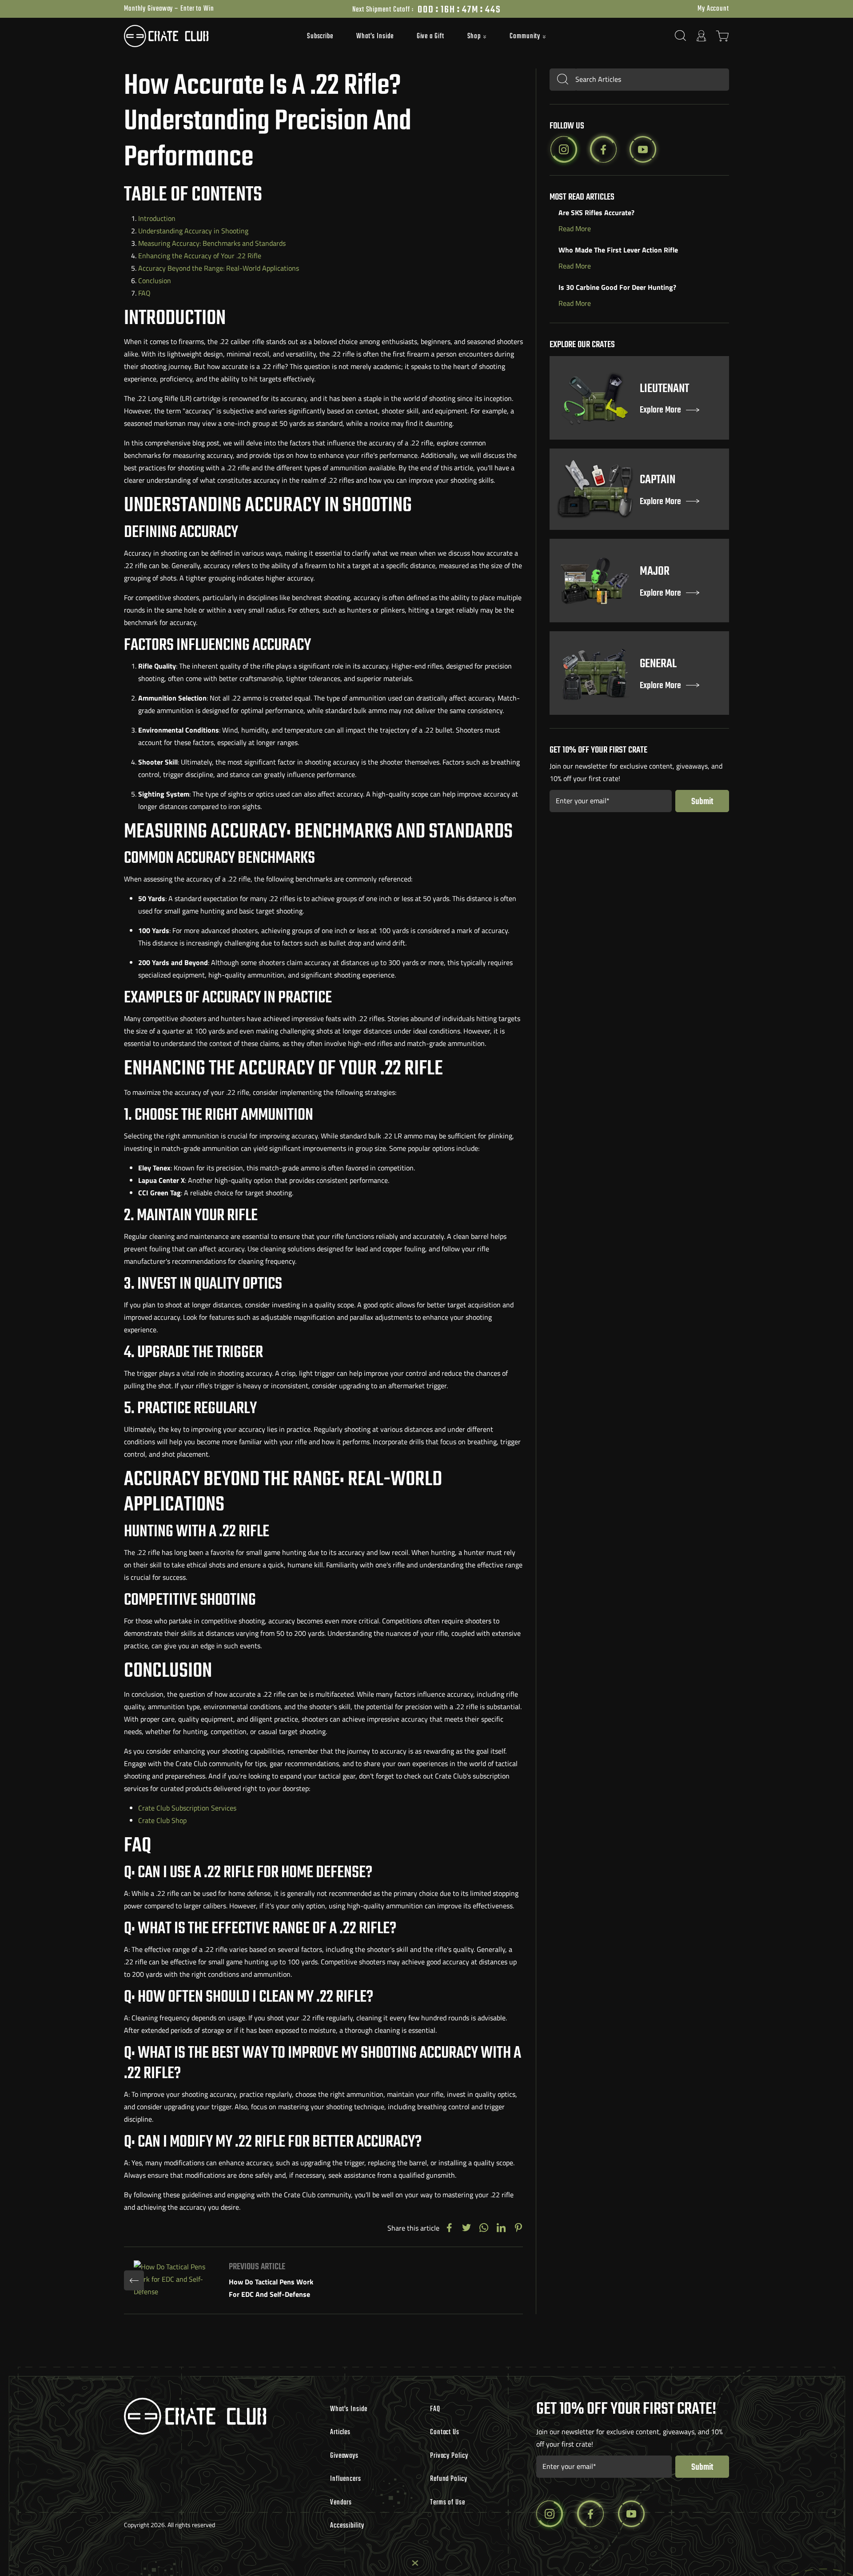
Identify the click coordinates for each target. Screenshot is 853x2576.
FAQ (144, 293)
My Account (713, 9)
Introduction (157, 218)
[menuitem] (320, 36)
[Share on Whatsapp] (484, 2228)
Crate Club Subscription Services (187, 1808)
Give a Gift (430, 36)
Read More (575, 228)
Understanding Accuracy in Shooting (193, 231)
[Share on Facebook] (449, 2228)
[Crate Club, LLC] (200, 36)
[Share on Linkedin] (501, 2228)
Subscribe (320, 36)
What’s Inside (375, 36)
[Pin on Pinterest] (518, 2228)
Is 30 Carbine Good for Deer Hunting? (617, 287)
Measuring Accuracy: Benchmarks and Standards (212, 243)
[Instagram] (564, 149)
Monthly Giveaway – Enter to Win (169, 9)
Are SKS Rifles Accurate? (596, 212)
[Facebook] (603, 149)
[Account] (702, 36)
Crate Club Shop (162, 1820)
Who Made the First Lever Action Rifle (618, 250)
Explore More (660, 411)
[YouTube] (643, 149)
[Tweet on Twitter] (466, 2228)
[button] (477, 37)
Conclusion (155, 280)
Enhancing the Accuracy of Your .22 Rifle (200, 256)
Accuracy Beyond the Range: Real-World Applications (219, 268)
